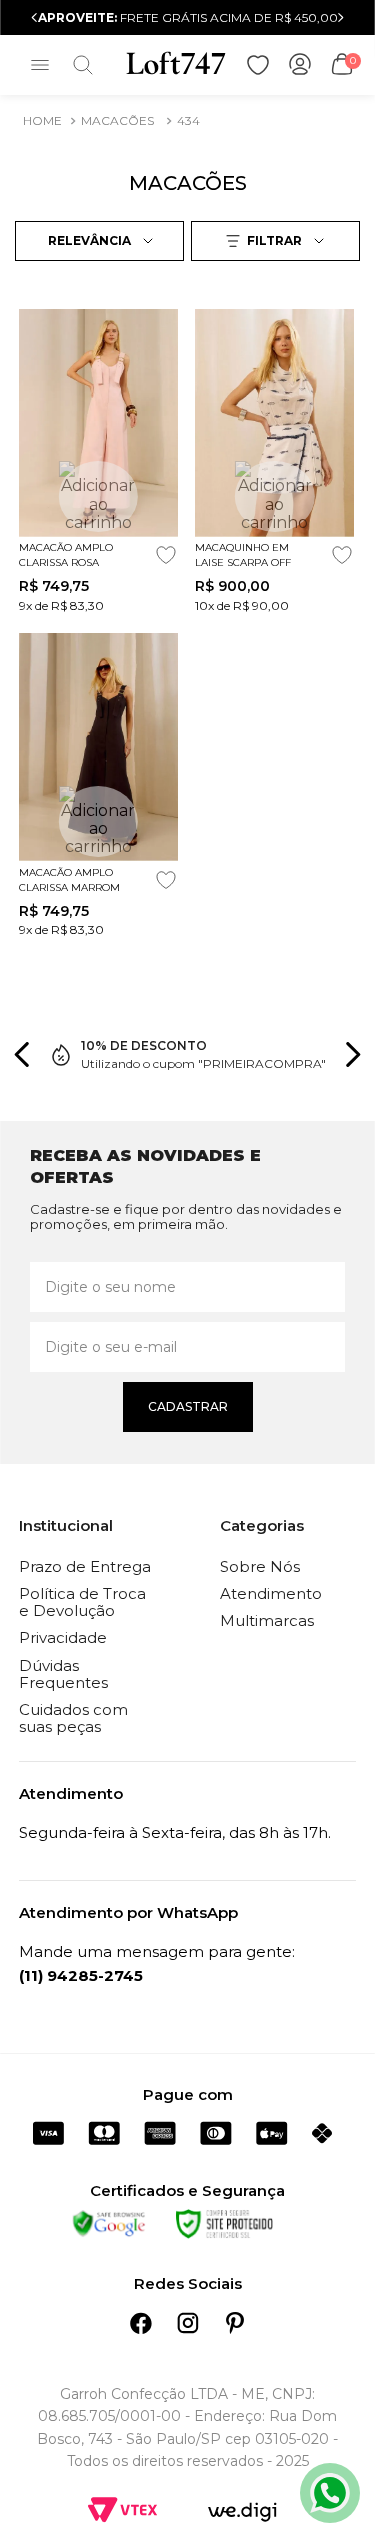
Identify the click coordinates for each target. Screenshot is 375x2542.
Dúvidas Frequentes (63, 1674)
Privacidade (63, 1637)
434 (188, 120)
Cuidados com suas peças (73, 1718)
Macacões (117, 120)
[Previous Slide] (34, 17)
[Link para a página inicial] (42, 121)
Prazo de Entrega (85, 1566)
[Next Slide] (340, 17)
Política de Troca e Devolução (82, 1602)
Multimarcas (267, 1620)
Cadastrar (188, 1406)
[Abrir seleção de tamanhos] (99, 496)
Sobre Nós (260, 1566)
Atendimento (271, 1593)
